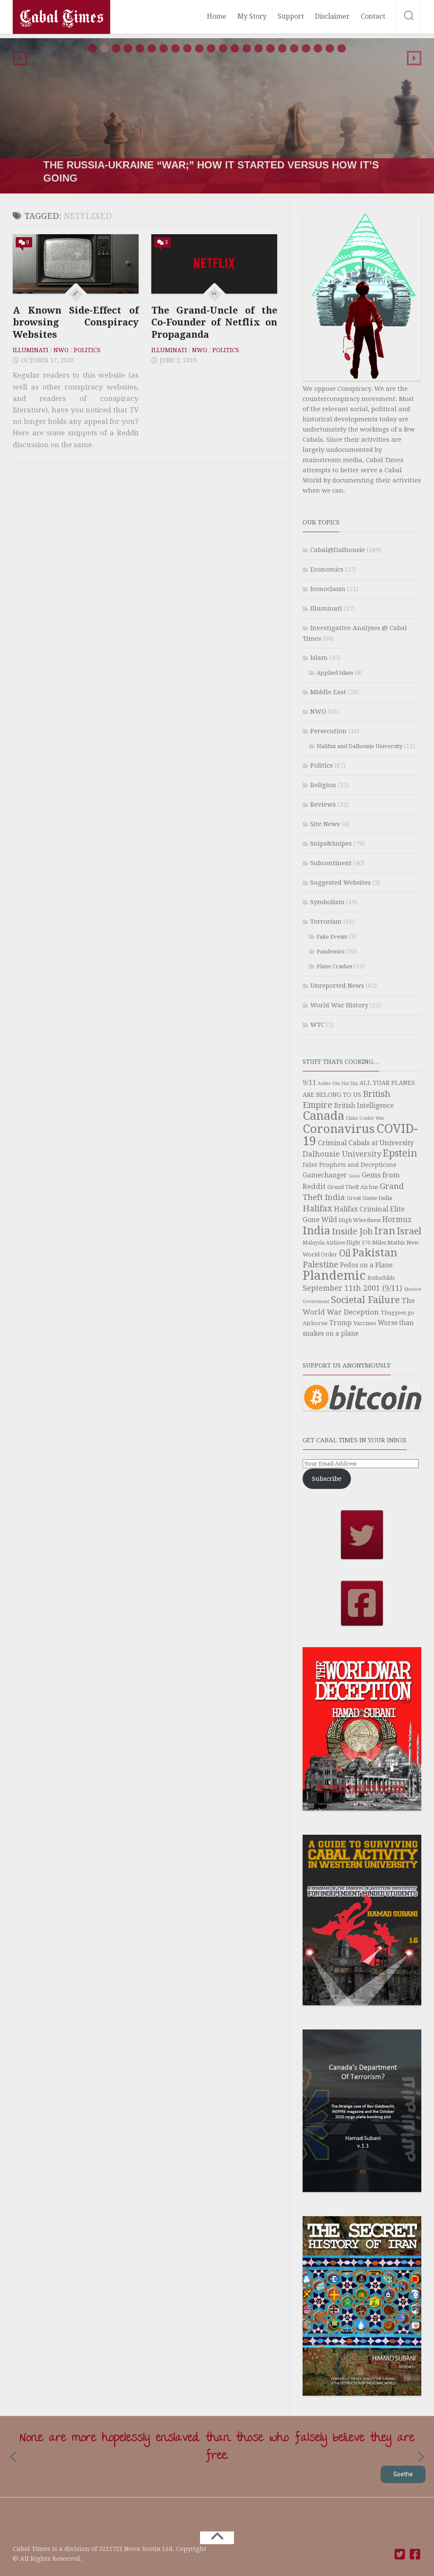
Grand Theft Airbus (353, 1187)
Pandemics (330, 952)
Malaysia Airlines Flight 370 (337, 1243)
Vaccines (365, 1323)
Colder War (372, 1118)
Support (291, 16)
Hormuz (397, 1219)
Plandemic (334, 1275)
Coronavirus (339, 1129)
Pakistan (375, 1253)
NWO (61, 350)
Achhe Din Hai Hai (338, 1083)
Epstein (400, 1153)
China (352, 1118)
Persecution (328, 731)
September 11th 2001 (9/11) (352, 1288)
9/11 (309, 1083)
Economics (327, 569)
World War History (339, 1005)
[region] (217, 116)
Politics (87, 350)
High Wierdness (360, 1220)
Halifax (317, 1208)
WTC (317, 1025)
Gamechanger (325, 1175)
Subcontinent (331, 863)
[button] (20, 58)
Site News (325, 824)
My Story (252, 16)
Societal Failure (365, 1300)
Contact (373, 16)
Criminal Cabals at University (366, 1143)
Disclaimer (332, 16)
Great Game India (369, 1198)
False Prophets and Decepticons (349, 1165)
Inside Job (352, 1231)
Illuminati (31, 350)
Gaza (354, 1176)
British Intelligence (364, 1106)
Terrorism (326, 922)
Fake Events (332, 937)
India (316, 1231)
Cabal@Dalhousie (338, 550)
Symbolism (327, 902)
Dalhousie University (342, 1154)
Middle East (328, 692)
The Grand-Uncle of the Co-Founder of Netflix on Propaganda (214, 322)
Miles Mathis (388, 1243)
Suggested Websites (341, 883)
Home (217, 16)
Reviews (323, 804)
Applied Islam (335, 673)
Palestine (320, 1265)
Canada (323, 1116)
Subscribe (327, 1479)
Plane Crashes (334, 966)
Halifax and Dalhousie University (359, 746)
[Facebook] (415, 2554)
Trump (341, 1323)
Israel (409, 1231)
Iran (385, 1231)
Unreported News (337, 986)
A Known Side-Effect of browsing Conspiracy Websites (76, 322)
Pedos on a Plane (366, 1265)
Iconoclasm (328, 589)
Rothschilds (381, 1278)
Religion (323, 785)
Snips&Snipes (331, 844)
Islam (319, 658)
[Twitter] (400, 2554)
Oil (345, 1253)
